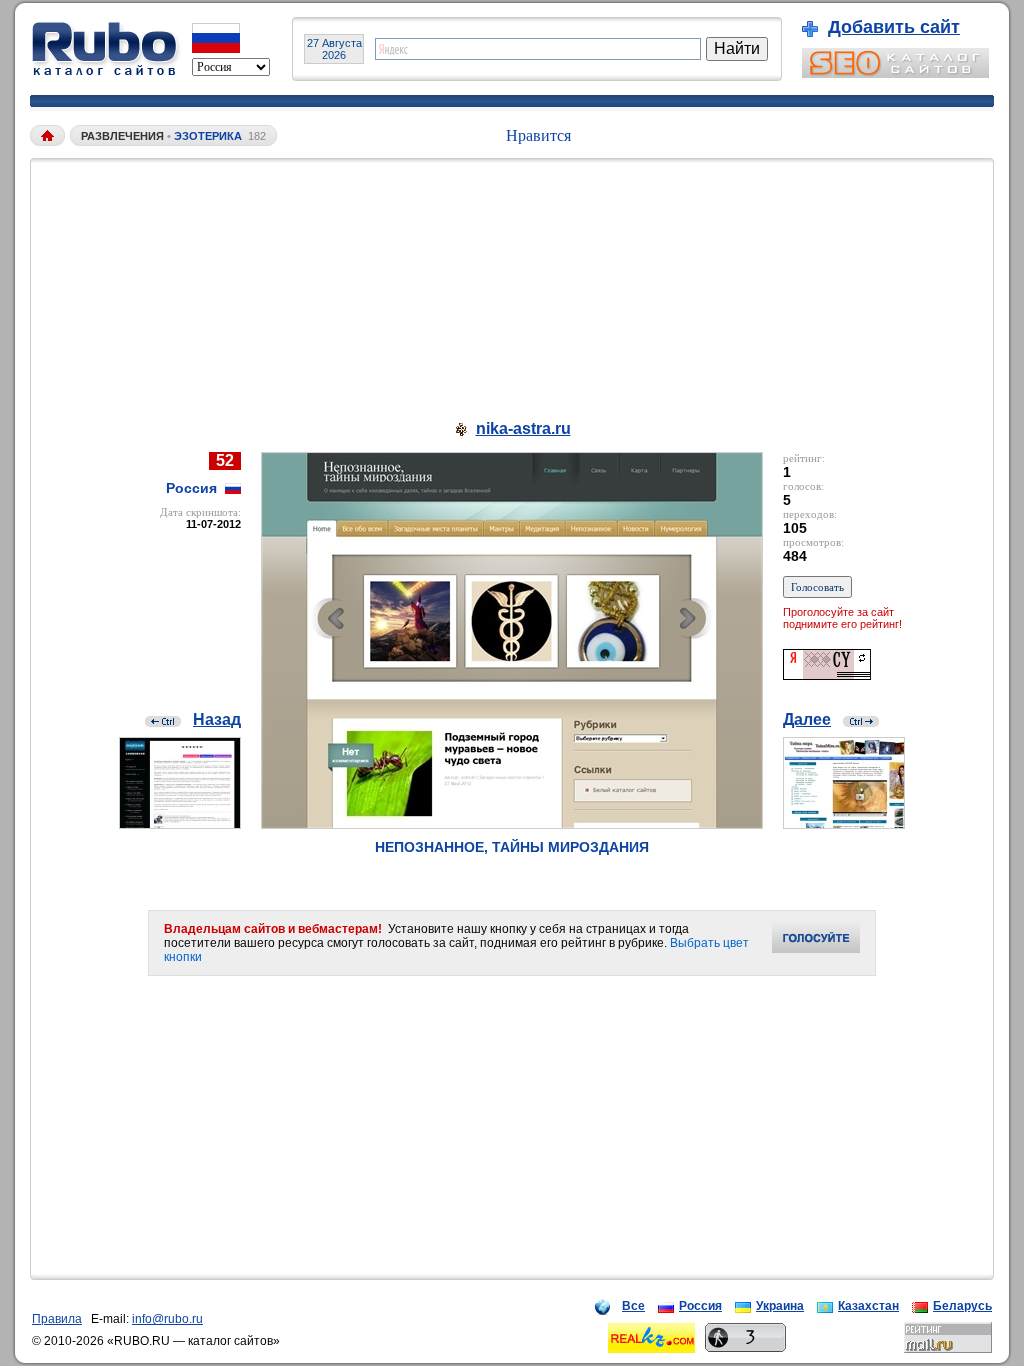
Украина (780, 1306)
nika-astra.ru (523, 428)
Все (633, 1306)
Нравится (538, 135)
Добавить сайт (894, 27)
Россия (700, 1306)
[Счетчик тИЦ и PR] (827, 674)
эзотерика (208, 136)
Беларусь (962, 1306)
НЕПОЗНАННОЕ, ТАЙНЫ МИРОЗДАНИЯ (512, 847)
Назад (217, 719)
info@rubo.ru (167, 1319)
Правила (57, 1319)
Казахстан (868, 1306)
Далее (807, 719)
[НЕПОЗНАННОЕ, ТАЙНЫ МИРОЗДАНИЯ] (512, 823)
